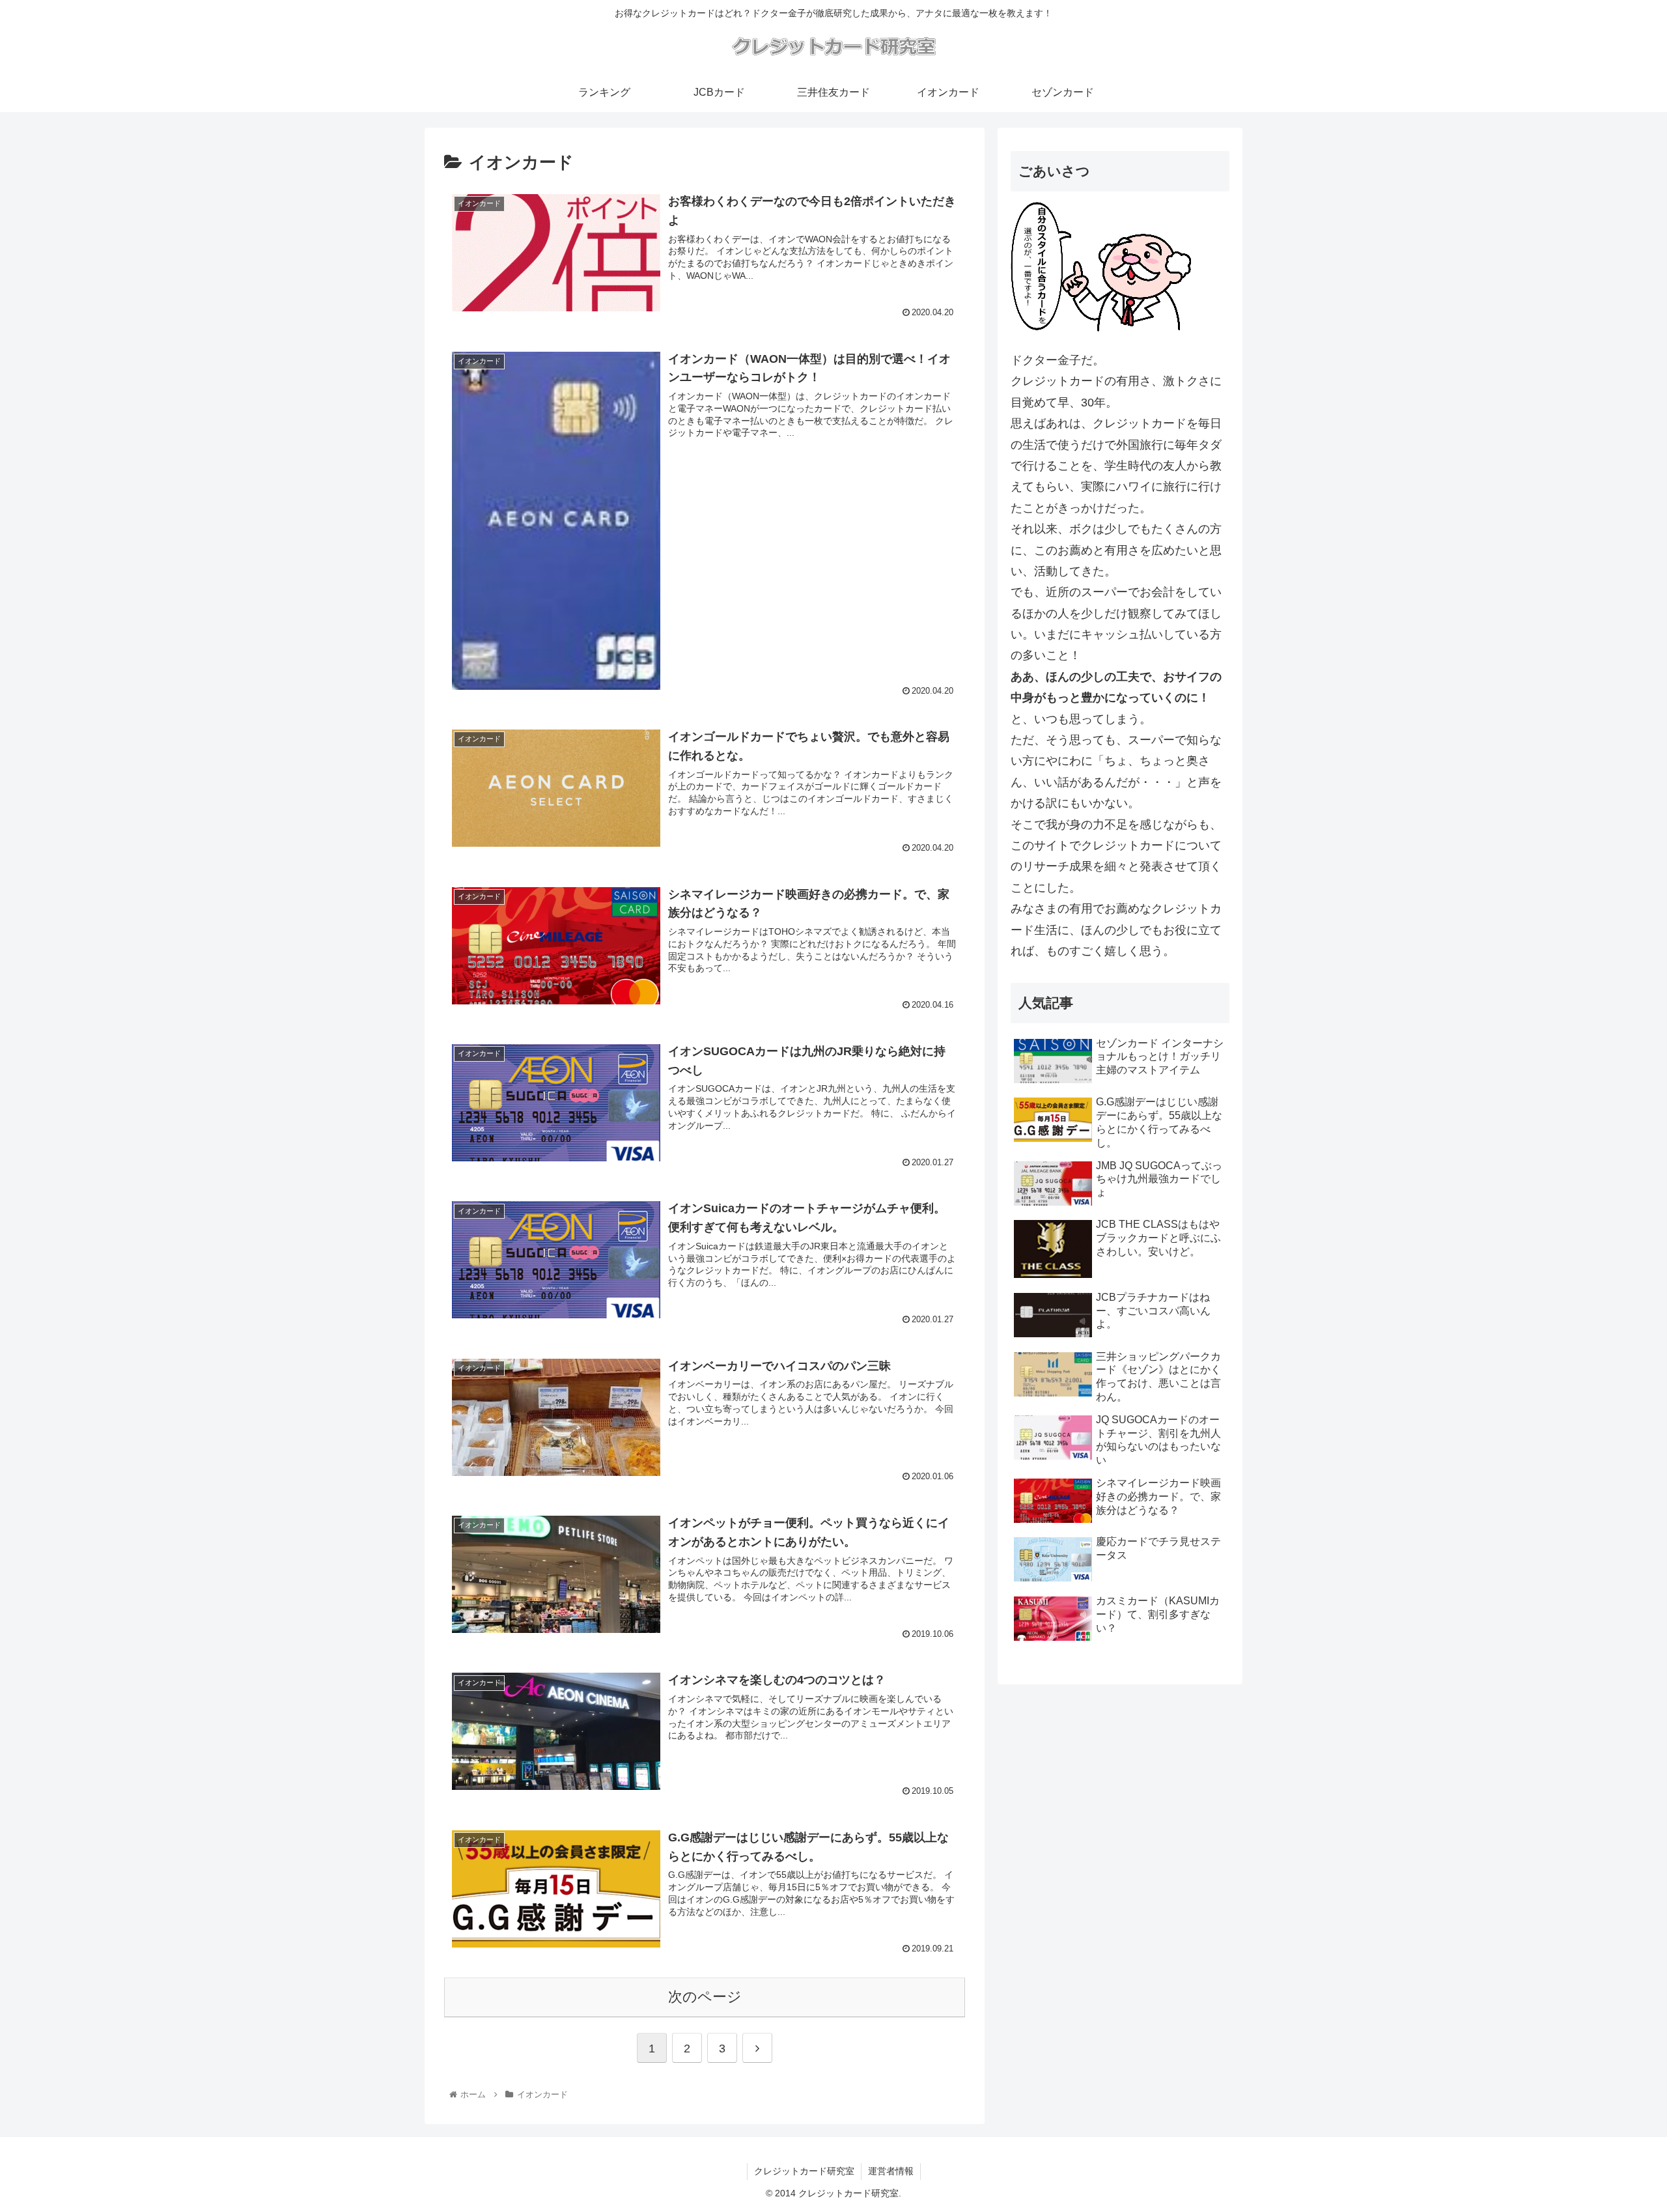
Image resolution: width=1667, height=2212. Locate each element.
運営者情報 (891, 2171)
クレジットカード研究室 (804, 2171)
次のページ (705, 1997)
